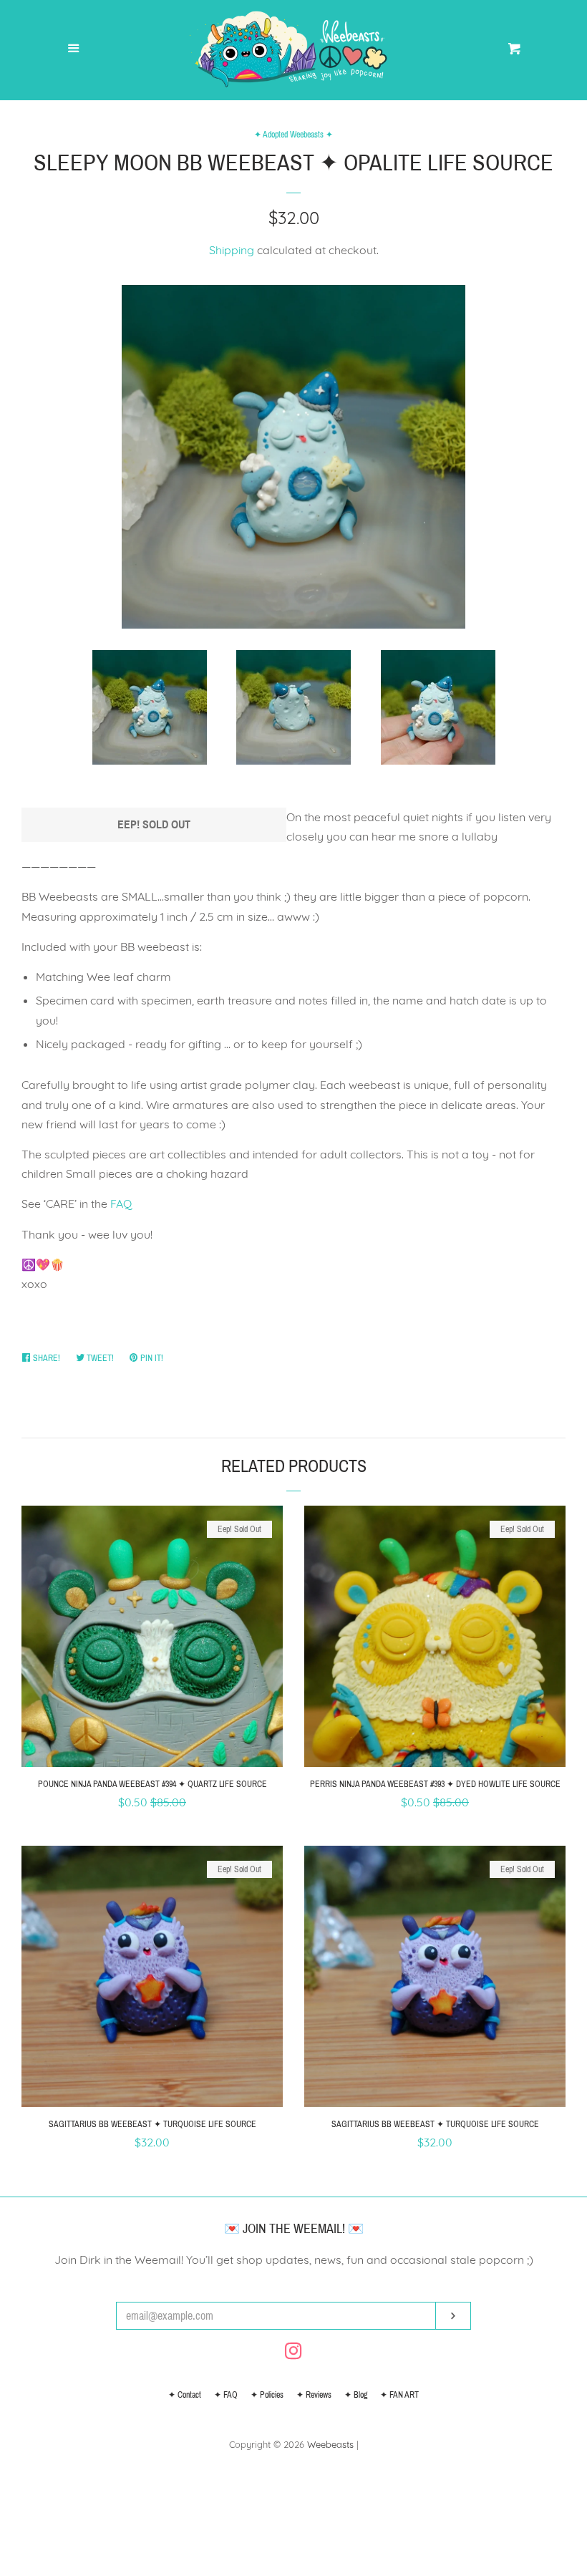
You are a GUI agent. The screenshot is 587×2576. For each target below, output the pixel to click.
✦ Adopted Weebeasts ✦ (293, 135)
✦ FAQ (226, 2395)
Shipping (232, 250)
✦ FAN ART (399, 2395)
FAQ (121, 1204)
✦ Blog (356, 2395)
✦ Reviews (314, 2395)
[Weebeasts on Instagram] (293, 2353)
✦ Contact (185, 2395)
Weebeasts (330, 2444)
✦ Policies (267, 2395)
